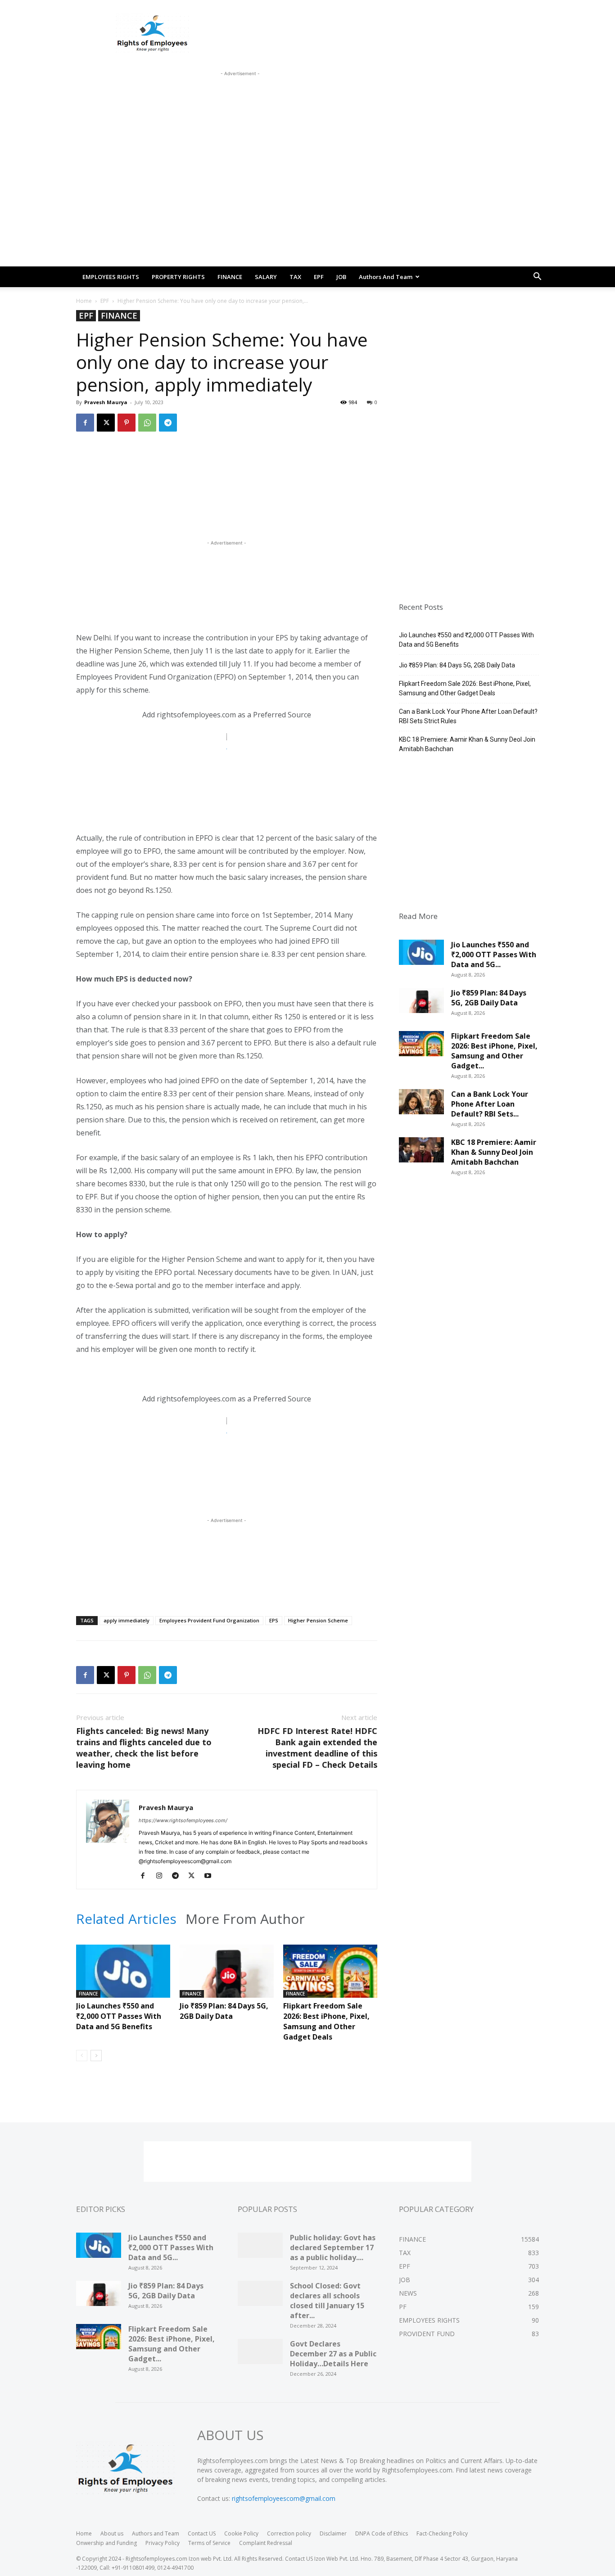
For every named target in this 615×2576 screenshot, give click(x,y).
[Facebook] (85, 423)
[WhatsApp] (147, 423)
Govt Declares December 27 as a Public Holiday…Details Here (333, 2354)
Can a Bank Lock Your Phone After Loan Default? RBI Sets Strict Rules (468, 716)
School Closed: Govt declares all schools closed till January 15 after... (327, 2301)
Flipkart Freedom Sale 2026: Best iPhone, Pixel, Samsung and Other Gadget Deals (326, 2021)
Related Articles (126, 1919)
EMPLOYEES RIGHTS (111, 277)
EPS (274, 1620)
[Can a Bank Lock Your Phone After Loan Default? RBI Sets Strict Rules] (421, 1105)
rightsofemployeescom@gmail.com (284, 2498)
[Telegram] (168, 423)
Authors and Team (386, 277)
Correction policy (289, 2533)
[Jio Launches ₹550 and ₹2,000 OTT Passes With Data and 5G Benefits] (123, 1977)
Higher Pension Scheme (318, 1620)
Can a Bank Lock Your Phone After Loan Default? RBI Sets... (490, 1104)
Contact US (202, 2533)
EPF (319, 277)
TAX (295, 277)
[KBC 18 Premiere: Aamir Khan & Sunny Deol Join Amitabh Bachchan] (421, 1153)
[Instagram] (162, 1876)
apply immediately (127, 1620)
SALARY (266, 277)
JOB (341, 277)
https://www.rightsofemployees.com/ (183, 1820)
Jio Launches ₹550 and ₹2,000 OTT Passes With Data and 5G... (494, 955)
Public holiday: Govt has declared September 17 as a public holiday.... (333, 2247)
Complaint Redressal (266, 2543)
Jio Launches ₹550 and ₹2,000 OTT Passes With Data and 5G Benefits (119, 2016)
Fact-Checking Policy (442, 2533)
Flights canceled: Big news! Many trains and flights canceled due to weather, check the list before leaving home (144, 1748)
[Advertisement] (240, 99)
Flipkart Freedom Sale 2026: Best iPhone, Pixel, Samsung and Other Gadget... (494, 1051)
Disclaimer (333, 2533)
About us (112, 2533)
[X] (106, 423)
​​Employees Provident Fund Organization (209, 1620)
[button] (537, 277)
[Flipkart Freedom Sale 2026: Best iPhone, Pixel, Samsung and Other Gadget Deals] (330, 1977)
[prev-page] (82, 2056)
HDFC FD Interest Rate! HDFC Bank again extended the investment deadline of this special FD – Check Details (317, 1748)
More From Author (245, 1919)
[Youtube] (211, 1876)
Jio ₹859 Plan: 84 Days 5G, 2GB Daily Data (224, 2011)
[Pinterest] (127, 423)
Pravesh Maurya (106, 402)
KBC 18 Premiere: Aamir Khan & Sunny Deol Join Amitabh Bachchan (467, 744)
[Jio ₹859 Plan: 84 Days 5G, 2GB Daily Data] (227, 1977)
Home (84, 301)
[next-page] (96, 2056)
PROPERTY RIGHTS (178, 277)
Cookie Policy (241, 2533)
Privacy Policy (163, 2543)
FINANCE (230, 277)
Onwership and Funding (106, 2543)
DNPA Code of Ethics (382, 2533)
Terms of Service (209, 2543)
